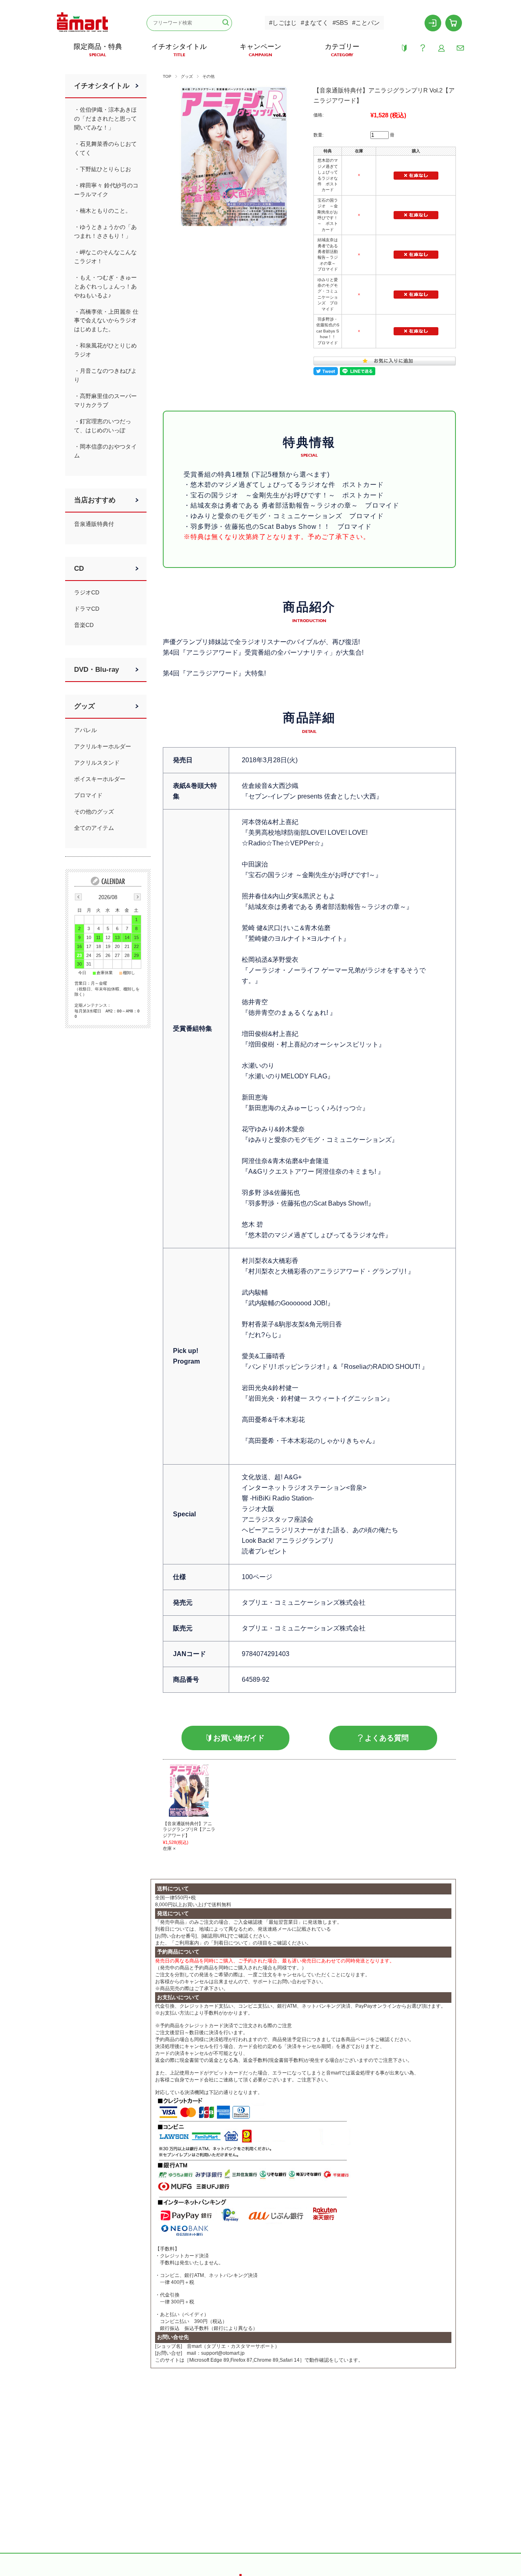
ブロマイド (88, 795)
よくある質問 (387, 1738)
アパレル (85, 730)
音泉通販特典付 (94, 524)
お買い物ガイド (239, 1738)
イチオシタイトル (102, 86)
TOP (167, 76)
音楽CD (84, 625)
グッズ (187, 76)
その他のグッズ (94, 812)
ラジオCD (87, 592)
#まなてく (315, 23)
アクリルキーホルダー (103, 746)
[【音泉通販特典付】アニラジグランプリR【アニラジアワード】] (189, 1790)
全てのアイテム (94, 828)
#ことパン (366, 23)
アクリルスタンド (97, 763)
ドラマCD (87, 609)
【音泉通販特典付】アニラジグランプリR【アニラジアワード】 (189, 1829)
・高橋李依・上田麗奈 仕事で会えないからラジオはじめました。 (106, 321)
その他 (208, 76)
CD (79, 569)
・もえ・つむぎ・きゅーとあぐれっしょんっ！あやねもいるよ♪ (105, 286)
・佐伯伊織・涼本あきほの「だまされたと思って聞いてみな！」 (105, 119)
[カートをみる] (454, 23)
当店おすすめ (95, 500)
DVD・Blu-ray (96, 670)
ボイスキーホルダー (100, 779)
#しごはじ (283, 23)
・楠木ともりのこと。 (103, 211)
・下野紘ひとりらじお (103, 169)
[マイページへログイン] (433, 23)
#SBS (340, 23)
